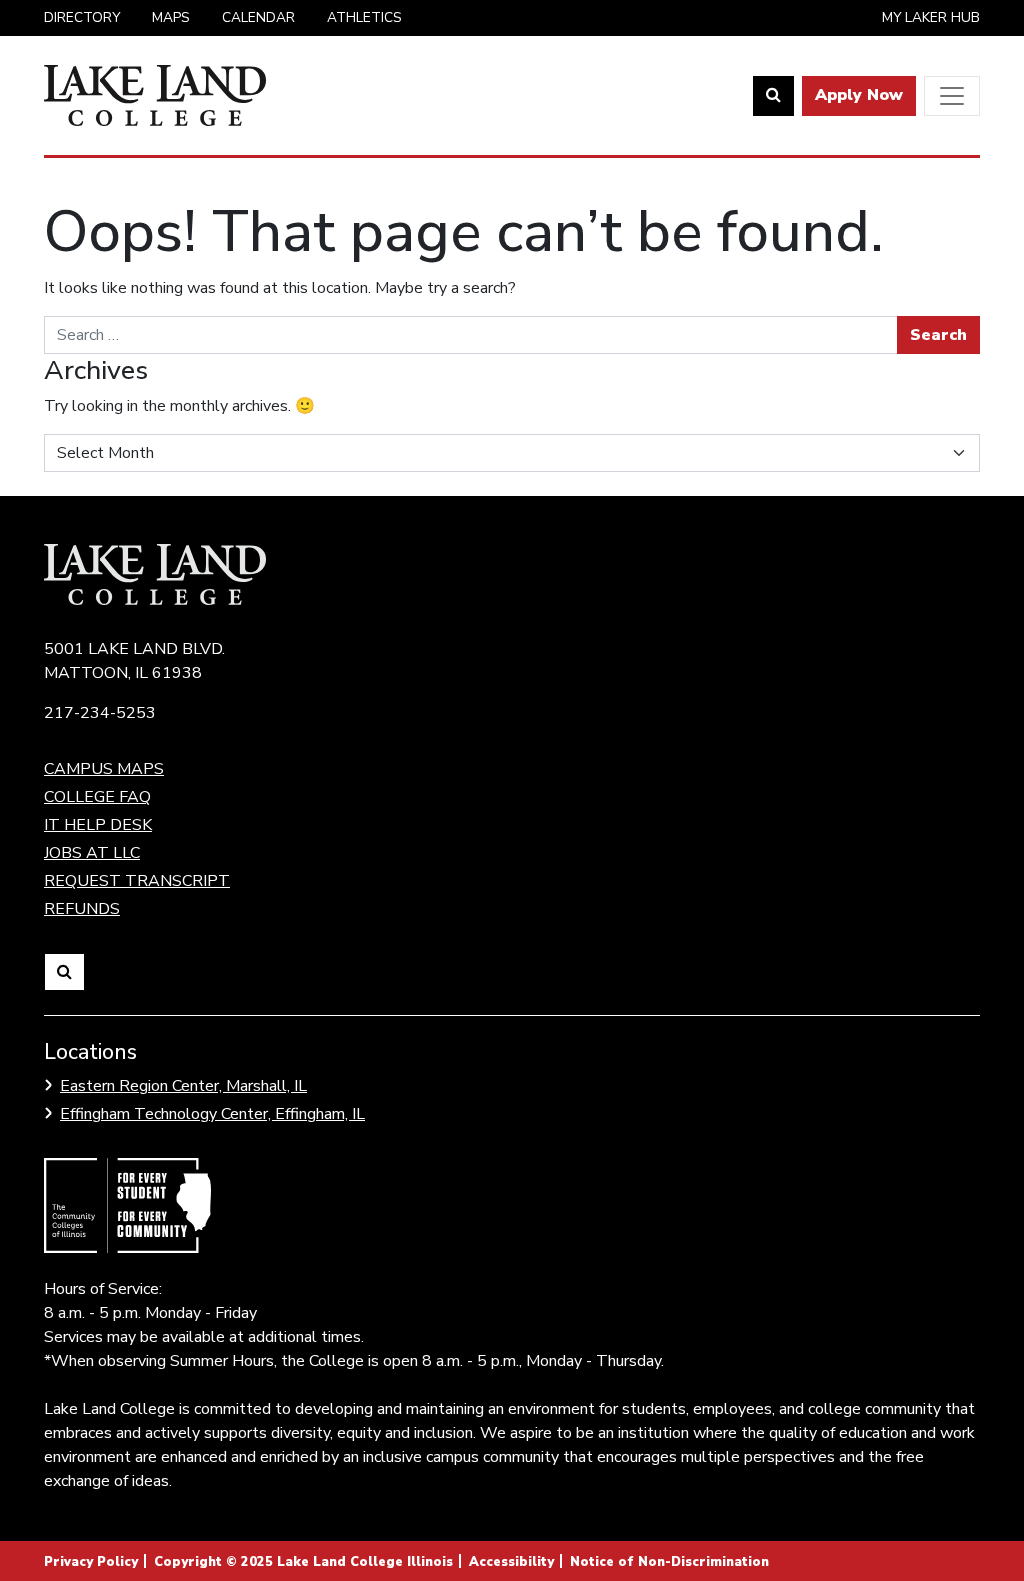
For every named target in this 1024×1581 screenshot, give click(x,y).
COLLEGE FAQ (97, 797)
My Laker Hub (931, 17)
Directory (82, 17)
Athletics (364, 17)
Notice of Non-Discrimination (669, 1562)
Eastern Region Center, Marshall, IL (183, 1086)
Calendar (258, 17)
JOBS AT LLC (92, 853)
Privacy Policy (91, 1562)
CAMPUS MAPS (104, 769)
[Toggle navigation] (952, 96)
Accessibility (511, 1562)
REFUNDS (82, 909)
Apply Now (859, 95)
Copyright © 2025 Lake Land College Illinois (303, 1562)
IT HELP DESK (98, 825)
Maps (171, 17)
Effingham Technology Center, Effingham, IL (212, 1114)
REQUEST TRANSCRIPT (137, 881)
